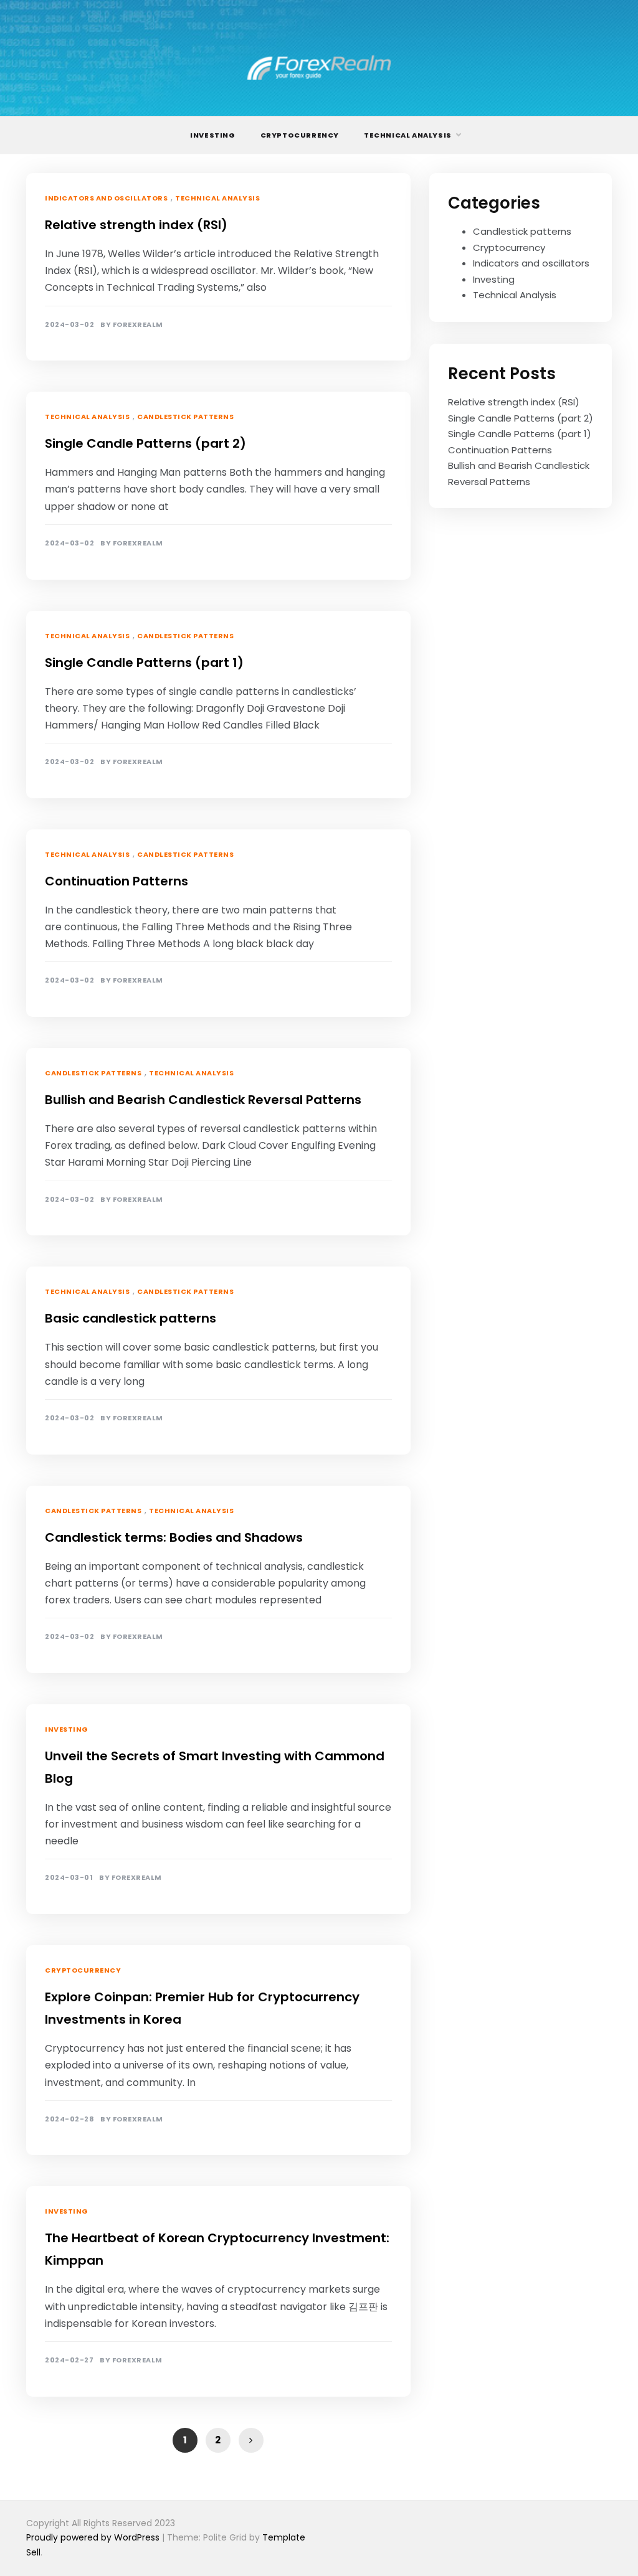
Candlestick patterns (185, 417)
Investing (212, 135)
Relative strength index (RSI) (136, 225)
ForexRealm (138, 325)
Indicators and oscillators (106, 198)
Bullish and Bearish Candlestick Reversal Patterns (203, 1100)
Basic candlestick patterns (131, 1318)
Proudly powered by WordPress (94, 2537)
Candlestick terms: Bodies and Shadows (174, 1537)
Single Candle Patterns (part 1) (144, 663)
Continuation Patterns (117, 881)
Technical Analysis (408, 135)
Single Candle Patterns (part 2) (145, 443)
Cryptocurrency (300, 135)
